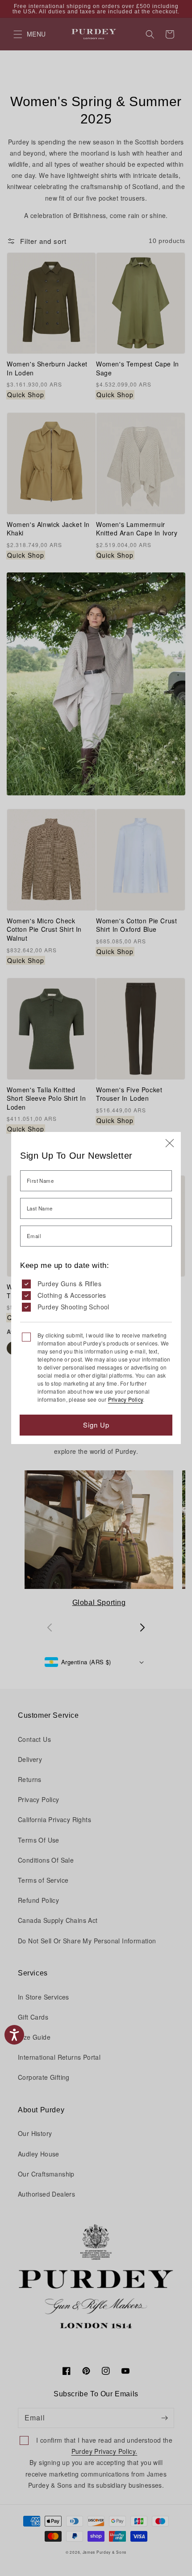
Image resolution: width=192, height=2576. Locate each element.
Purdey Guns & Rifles (69, 1284)
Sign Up (96, 1425)
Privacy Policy (125, 1399)
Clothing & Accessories (72, 1295)
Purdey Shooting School (73, 1307)
